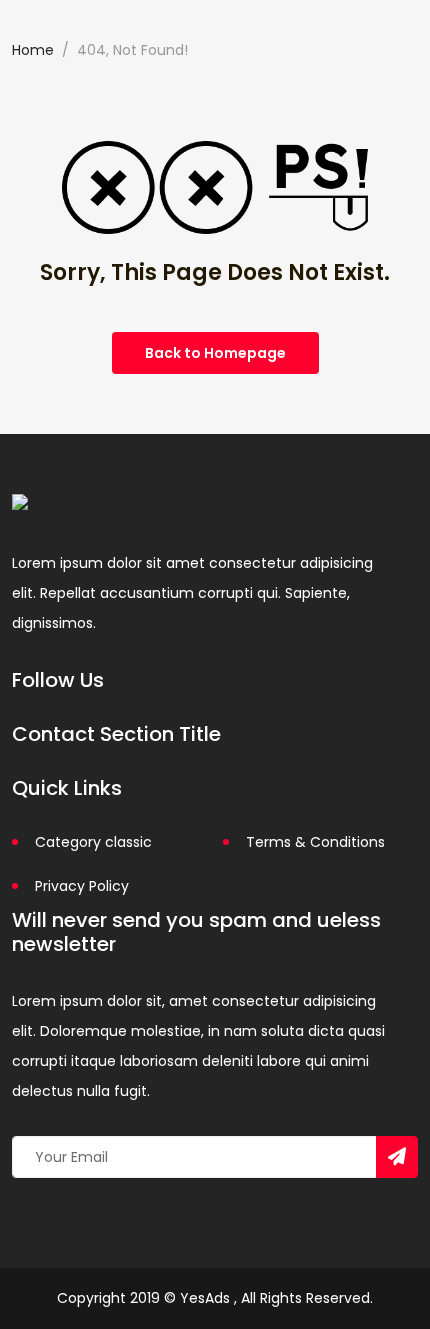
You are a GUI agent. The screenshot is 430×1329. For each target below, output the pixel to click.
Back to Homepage (215, 353)
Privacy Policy (82, 886)
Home (33, 50)
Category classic (93, 842)
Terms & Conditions (315, 842)
